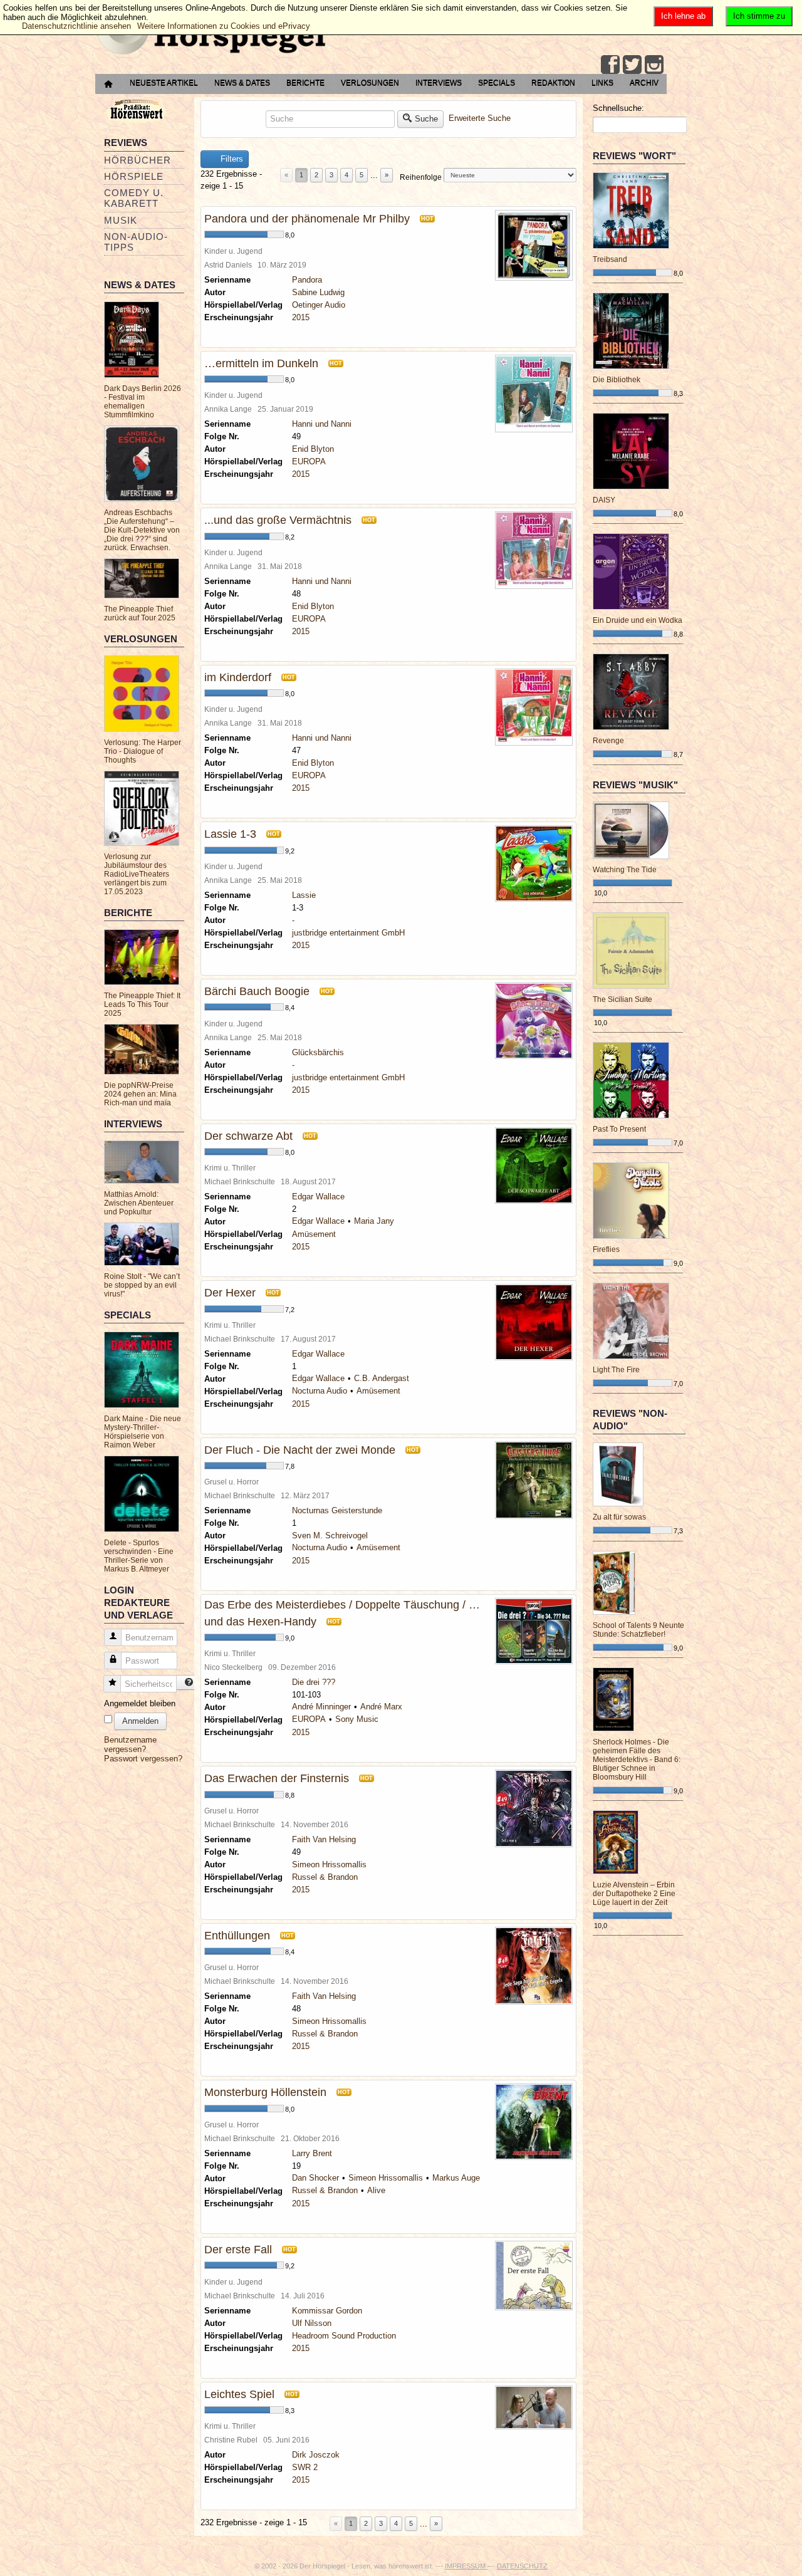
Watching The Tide (625, 870)
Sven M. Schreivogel (330, 1536)
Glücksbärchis (318, 1052)
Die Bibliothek (617, 380)
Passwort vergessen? (143, 1759)
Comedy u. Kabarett (134, 198)
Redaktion (553, 83)
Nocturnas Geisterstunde (337, 1510)
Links (602, 83)
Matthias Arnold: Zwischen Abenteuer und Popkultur (139, 1203)
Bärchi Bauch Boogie (257, 991)
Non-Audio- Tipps (136, 242)
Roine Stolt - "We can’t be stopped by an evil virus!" (142, 1285)
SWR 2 (305, 2467)
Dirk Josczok (316, 2455)
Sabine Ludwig (318, 292)
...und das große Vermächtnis (278, 520)
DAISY (604, 500)
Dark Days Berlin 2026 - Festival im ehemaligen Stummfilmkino (143, 402)
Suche (426, 119)
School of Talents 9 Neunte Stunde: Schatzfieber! (638, 1630)
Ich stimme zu (759, 16)
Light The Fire (616, 1370)
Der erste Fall (238, 2250)
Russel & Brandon (325, 1877)
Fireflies (606, 1249)
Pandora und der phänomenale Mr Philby (307, 219)
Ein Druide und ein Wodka (638, 620)
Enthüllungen (237, 1936)
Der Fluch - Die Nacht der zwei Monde (300, 1450)
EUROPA (309, 461)
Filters (231, 159)
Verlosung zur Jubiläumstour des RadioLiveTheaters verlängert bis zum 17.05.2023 (137, 874)
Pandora (307, 280)
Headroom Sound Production (344, 2336)
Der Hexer (230, 1293)
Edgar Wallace (318, 1197)
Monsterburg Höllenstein (265, 2092)
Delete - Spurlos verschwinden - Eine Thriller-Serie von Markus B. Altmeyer (139, 1556)
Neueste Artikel (164, 83)
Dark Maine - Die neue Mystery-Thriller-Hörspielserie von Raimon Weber (143, 1432)
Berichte (305, 83)
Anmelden (140, 1721)
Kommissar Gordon (327, 2311)
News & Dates (242, 83)
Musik (121, 220)
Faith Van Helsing (324, 1839)
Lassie (304, 895)
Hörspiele (134, 176)
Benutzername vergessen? (130, 1744)
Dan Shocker (315, 2178)
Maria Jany (374, 1221)
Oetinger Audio (319, 305)
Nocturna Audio (320, 1391)
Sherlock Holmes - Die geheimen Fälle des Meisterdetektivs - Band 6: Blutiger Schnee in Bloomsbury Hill (637, 1760)
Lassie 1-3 (230, 834)
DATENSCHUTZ (522, 2566)
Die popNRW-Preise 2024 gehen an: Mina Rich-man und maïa (140, 1094)
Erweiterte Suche (480, 118)
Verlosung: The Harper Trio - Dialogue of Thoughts (143, 751)
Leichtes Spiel (239, 2394)
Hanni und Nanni (322, 424)
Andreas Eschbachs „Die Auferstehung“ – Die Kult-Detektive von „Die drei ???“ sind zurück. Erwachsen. (142, 530)
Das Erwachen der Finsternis (277, 1778)
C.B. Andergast (382, 1378)
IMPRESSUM (466, 2566)
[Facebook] (610, 65)
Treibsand (610, 259)
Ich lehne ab (683, 16)
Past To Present (619, 1129)
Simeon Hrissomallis (329, 1864)
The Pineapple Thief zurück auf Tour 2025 (140, 613)
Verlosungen (370, 83)
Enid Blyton (313, 449)
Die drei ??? (314, 1682)
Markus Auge (456, 2178)
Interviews (439, 83)
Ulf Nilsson (312, 2323)
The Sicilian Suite (622, 999)
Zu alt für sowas (619, 1517)
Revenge (608, 741)
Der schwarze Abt (248, 1136)
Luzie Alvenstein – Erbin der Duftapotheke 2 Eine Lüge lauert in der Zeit (634, 1894)
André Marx (381, 1707)
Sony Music (357, 1719)
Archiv (644, 83)
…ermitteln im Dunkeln (261, 363)
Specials (497, 83)
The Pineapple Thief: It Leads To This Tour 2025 (142, 1004)
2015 (301, 317)
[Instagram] (654, 65)
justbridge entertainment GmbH (348, 933)
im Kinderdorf (238, 677)
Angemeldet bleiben (140, 1703)
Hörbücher (138, 160)
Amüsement (314, 1234)
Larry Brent (312, 2153)
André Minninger (321, 1707)
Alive (376, 2190)
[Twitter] (632, 65)
